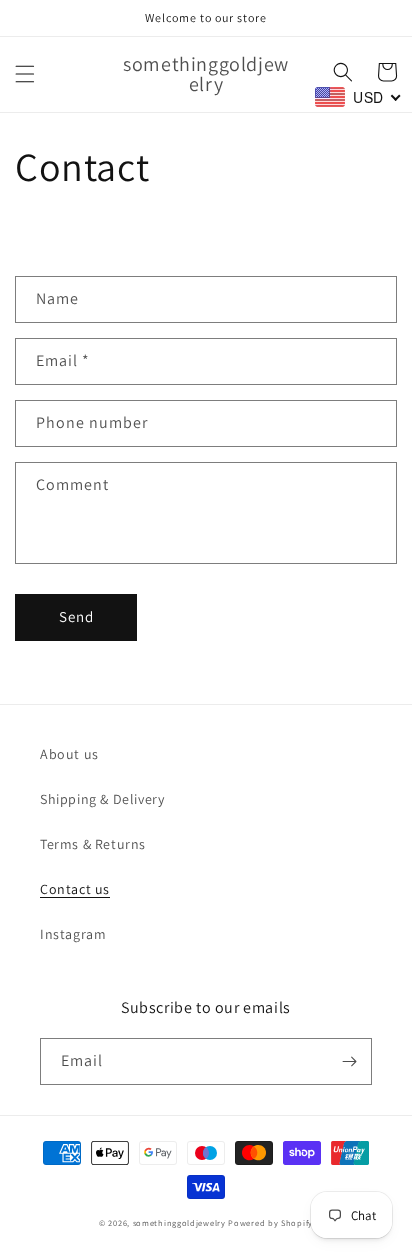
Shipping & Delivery (102, 799)
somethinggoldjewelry (179, 1222)
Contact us (75, 889)
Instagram (73, 934)
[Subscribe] (349, 1061)
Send (76, 616)
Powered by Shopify (270, 1222)
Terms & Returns (93, 844)
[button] (25, 74)
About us (69, 754)
